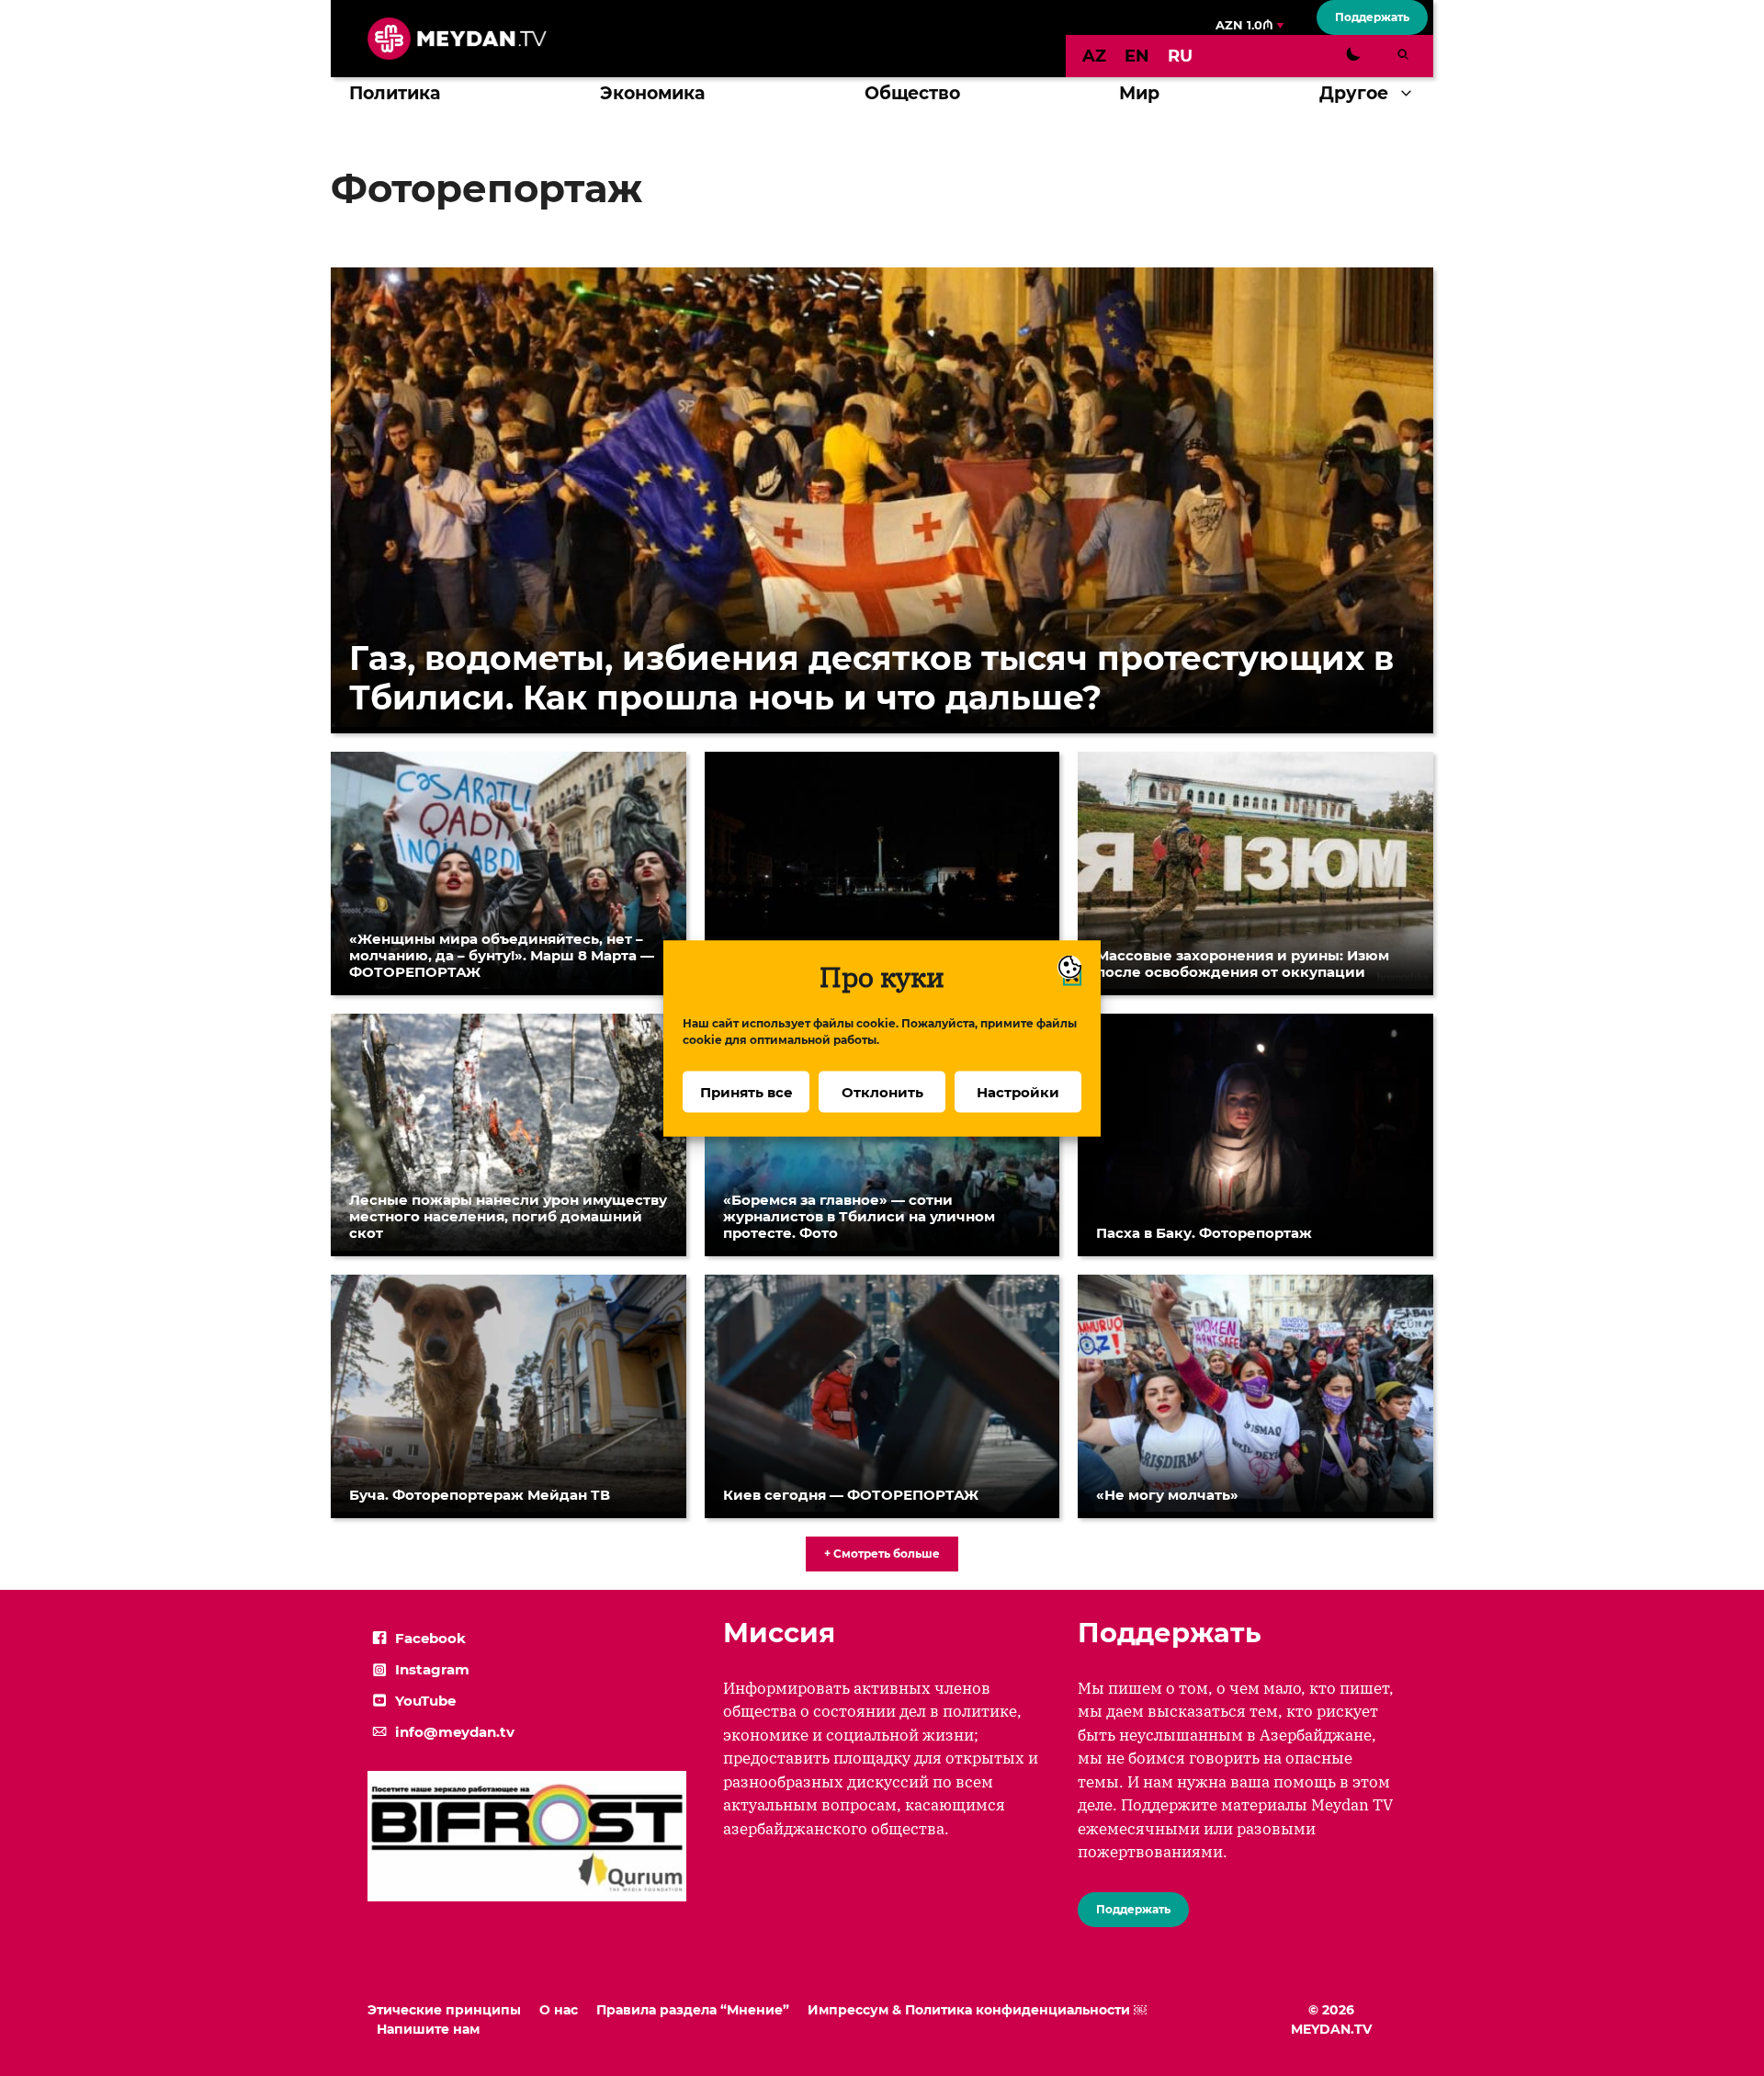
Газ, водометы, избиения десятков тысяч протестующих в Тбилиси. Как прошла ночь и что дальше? (871, 678)
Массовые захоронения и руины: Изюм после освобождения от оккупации (1243, 964)
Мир (1139, 93)
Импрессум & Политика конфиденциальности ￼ (977, 2010)
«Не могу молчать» (1167, 1495)
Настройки (1018, 1091)
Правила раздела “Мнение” (693, 2010)
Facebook (430, 1638)
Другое (1354, 93)
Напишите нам (428, 2029)
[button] (1411, 94)
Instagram (432, 1669)
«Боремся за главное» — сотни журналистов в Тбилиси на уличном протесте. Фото (859, 1216)
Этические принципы (444, 2010)
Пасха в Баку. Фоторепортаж (1204, 1233)
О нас (559, 2010)
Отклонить (882, 1091)
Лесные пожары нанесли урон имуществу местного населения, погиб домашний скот (508, 1216)
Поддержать (1372, 17)
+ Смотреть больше (882, 1554)
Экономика (652, 93)
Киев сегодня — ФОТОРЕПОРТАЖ (851, 1495)
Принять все (746, 1091)
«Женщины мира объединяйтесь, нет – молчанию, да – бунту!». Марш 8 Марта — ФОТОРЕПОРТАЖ (502, 955)
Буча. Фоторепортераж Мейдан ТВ (480, 1495)
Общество (912, 93)
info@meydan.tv (455, 1732)
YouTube (425, 1701)
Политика (395, 93)
